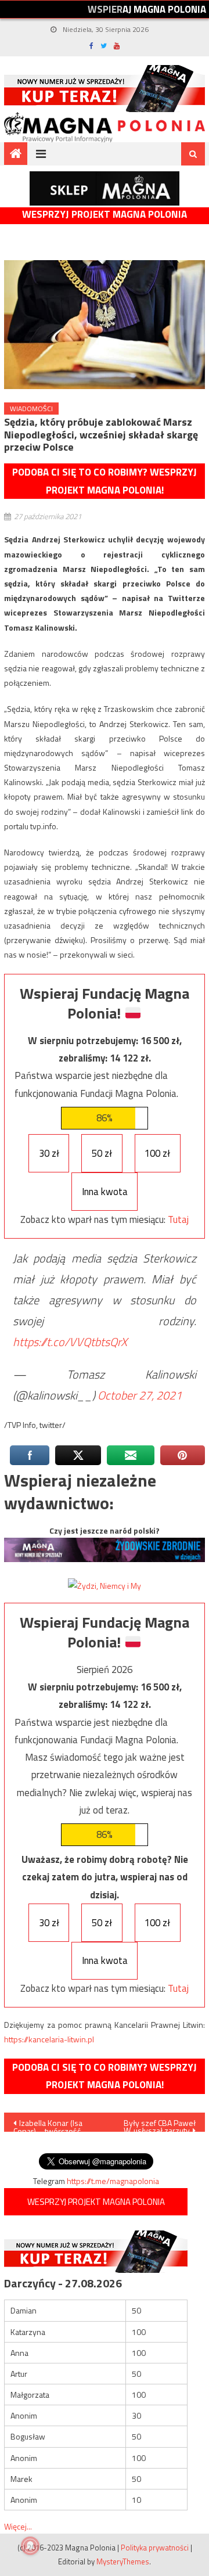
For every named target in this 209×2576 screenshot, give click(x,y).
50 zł (102, 1153)
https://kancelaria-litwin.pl (49, 2039)
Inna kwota (105, 1192)
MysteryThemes (123, 2561)
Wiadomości (31, 409)
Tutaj (178, 1219)
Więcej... (18, 2526)
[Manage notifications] (30, 2546)
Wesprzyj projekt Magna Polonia (105, 215)
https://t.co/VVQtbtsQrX (70, 1342)
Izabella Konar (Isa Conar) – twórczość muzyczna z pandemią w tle (52, 2124)
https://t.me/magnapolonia (113, 2181)
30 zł (49, 1153)
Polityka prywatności (155, 2548)
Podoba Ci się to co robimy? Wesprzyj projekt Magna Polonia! (105, 481)
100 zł (157, 1153)
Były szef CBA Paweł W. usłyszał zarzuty (160, 2124)
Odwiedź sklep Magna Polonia (105, 188)
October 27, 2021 (140, 1395)
